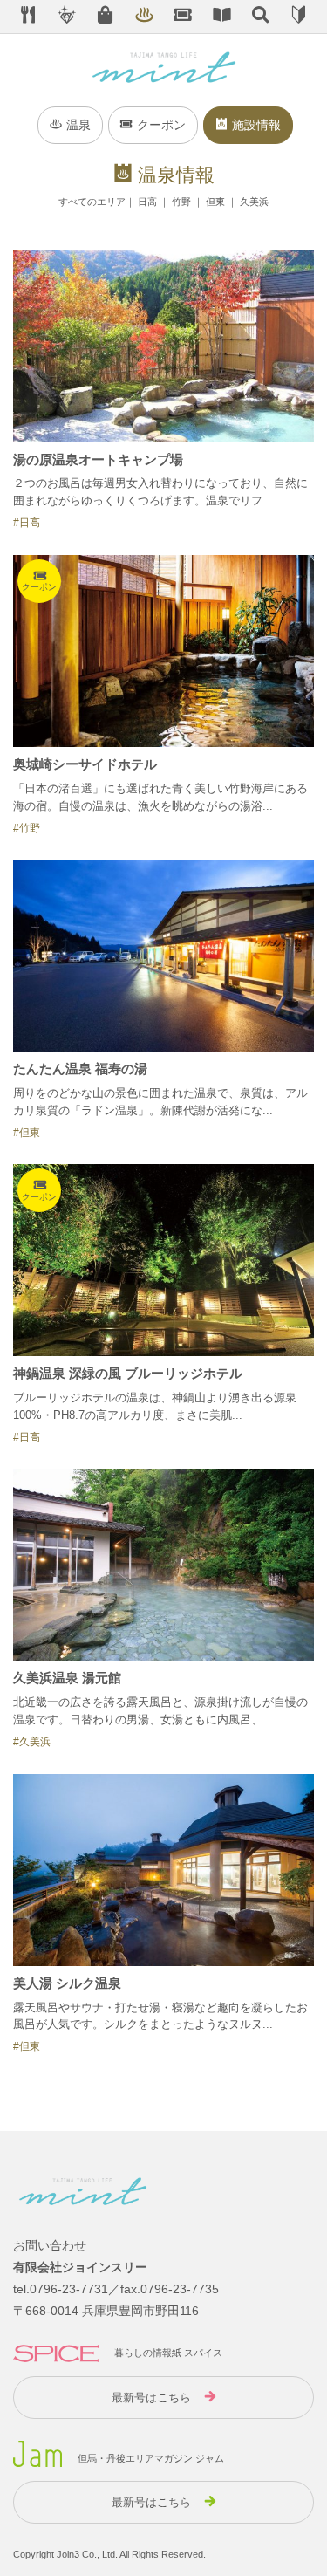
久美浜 (254, 202)
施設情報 (256, 125)
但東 (215, 202)
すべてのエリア (92, 202)
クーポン (161, 125)
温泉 (78, 125)
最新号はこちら (151, 2398)
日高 (147, 202)
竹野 (181, 202)
